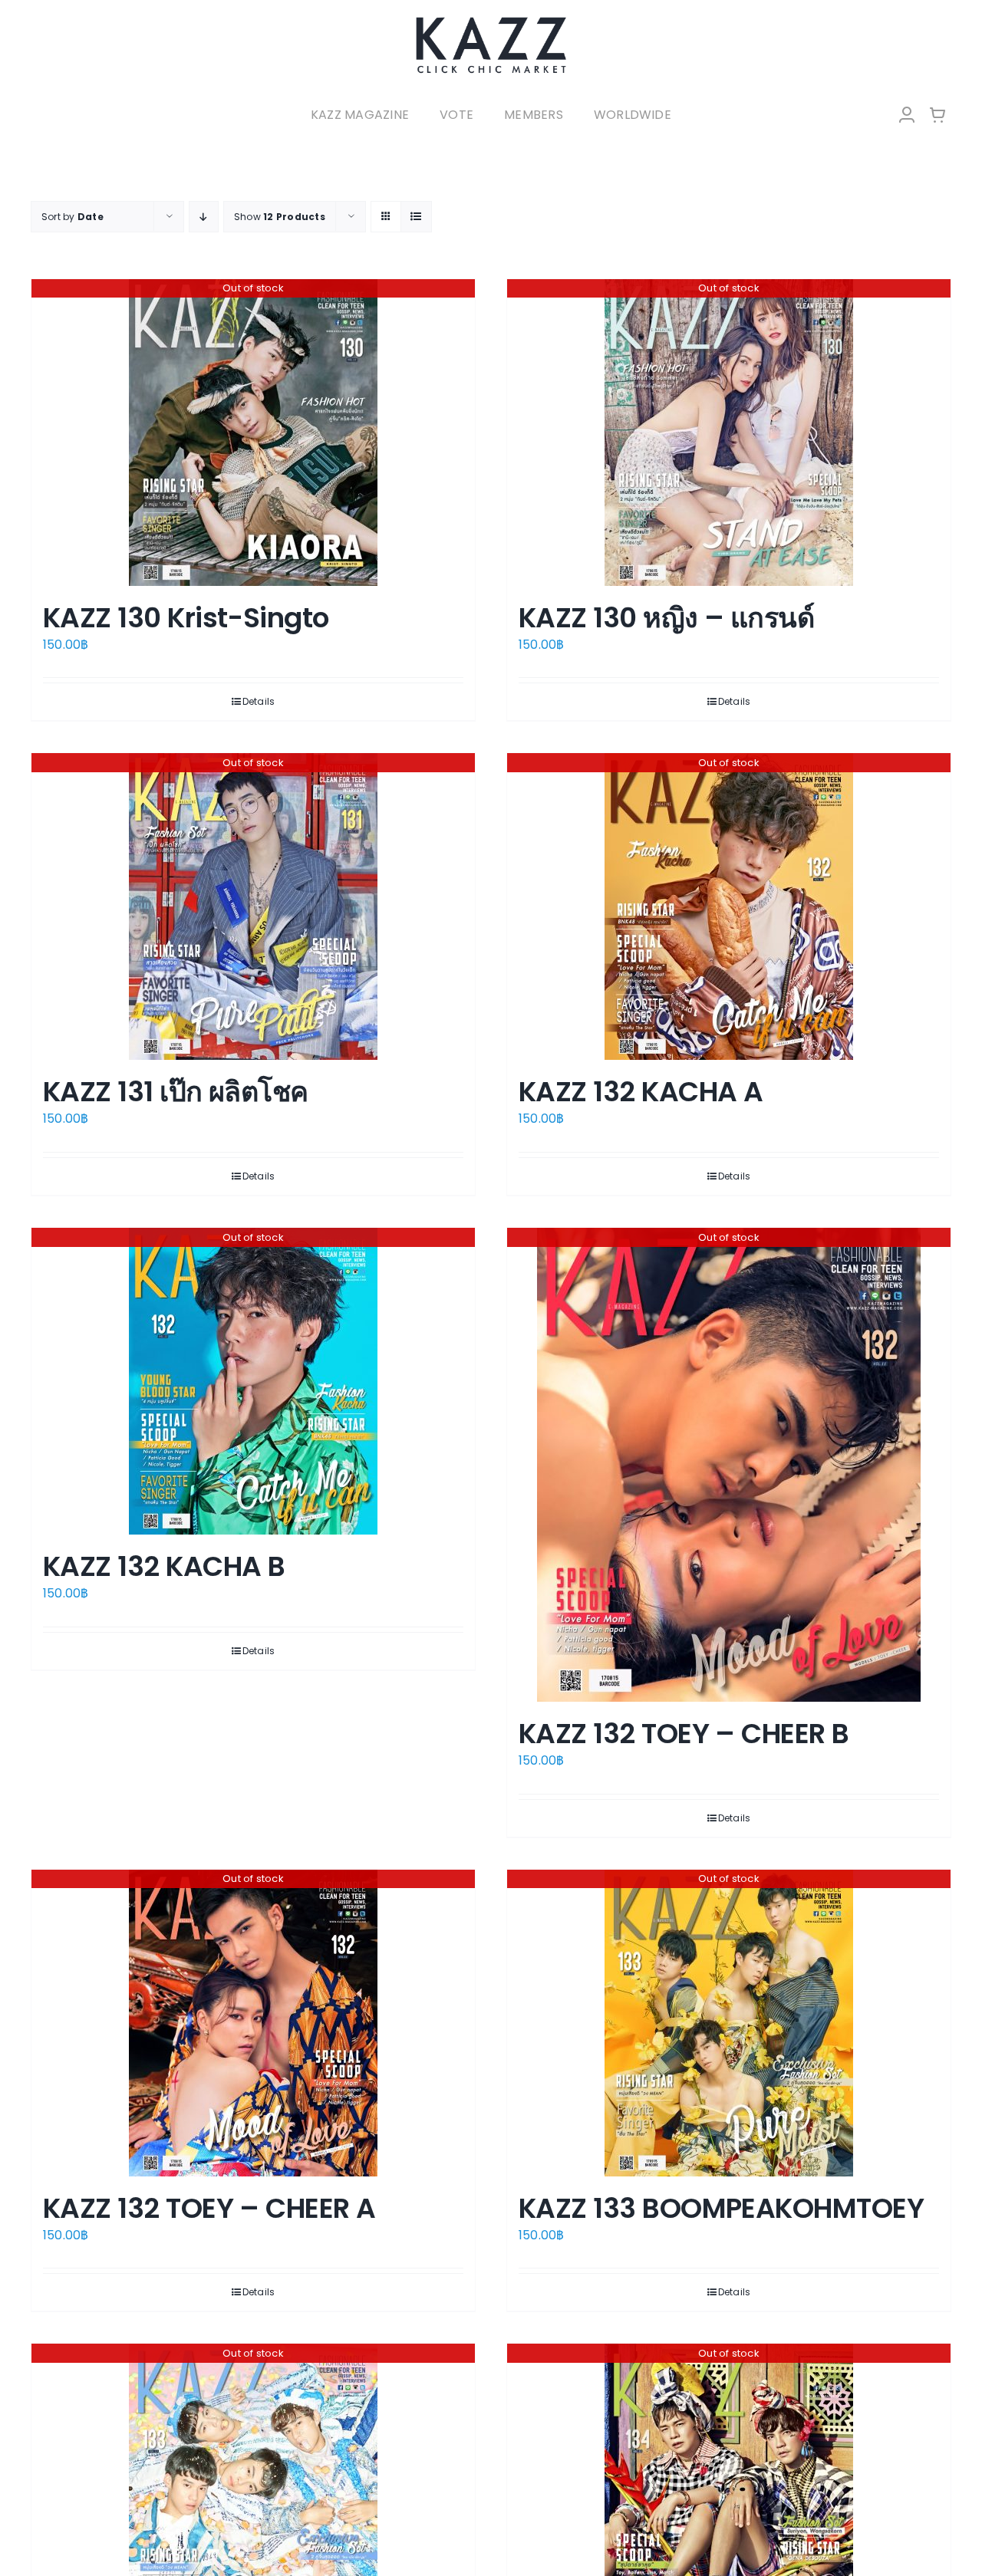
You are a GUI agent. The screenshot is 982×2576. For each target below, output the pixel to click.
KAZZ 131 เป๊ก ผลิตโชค (176, 1092)
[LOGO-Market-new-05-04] (491, 21)
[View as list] (416, 217)
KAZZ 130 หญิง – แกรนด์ (666, 618)
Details (259, 701)
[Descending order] (204, 217)
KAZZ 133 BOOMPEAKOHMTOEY (721, 2208)
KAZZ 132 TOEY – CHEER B (684, 1734)
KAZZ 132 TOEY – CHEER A (209, 2208)
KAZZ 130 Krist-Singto (186, 618)
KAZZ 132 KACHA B (164, 1566)
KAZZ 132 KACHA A (641, 1092)
